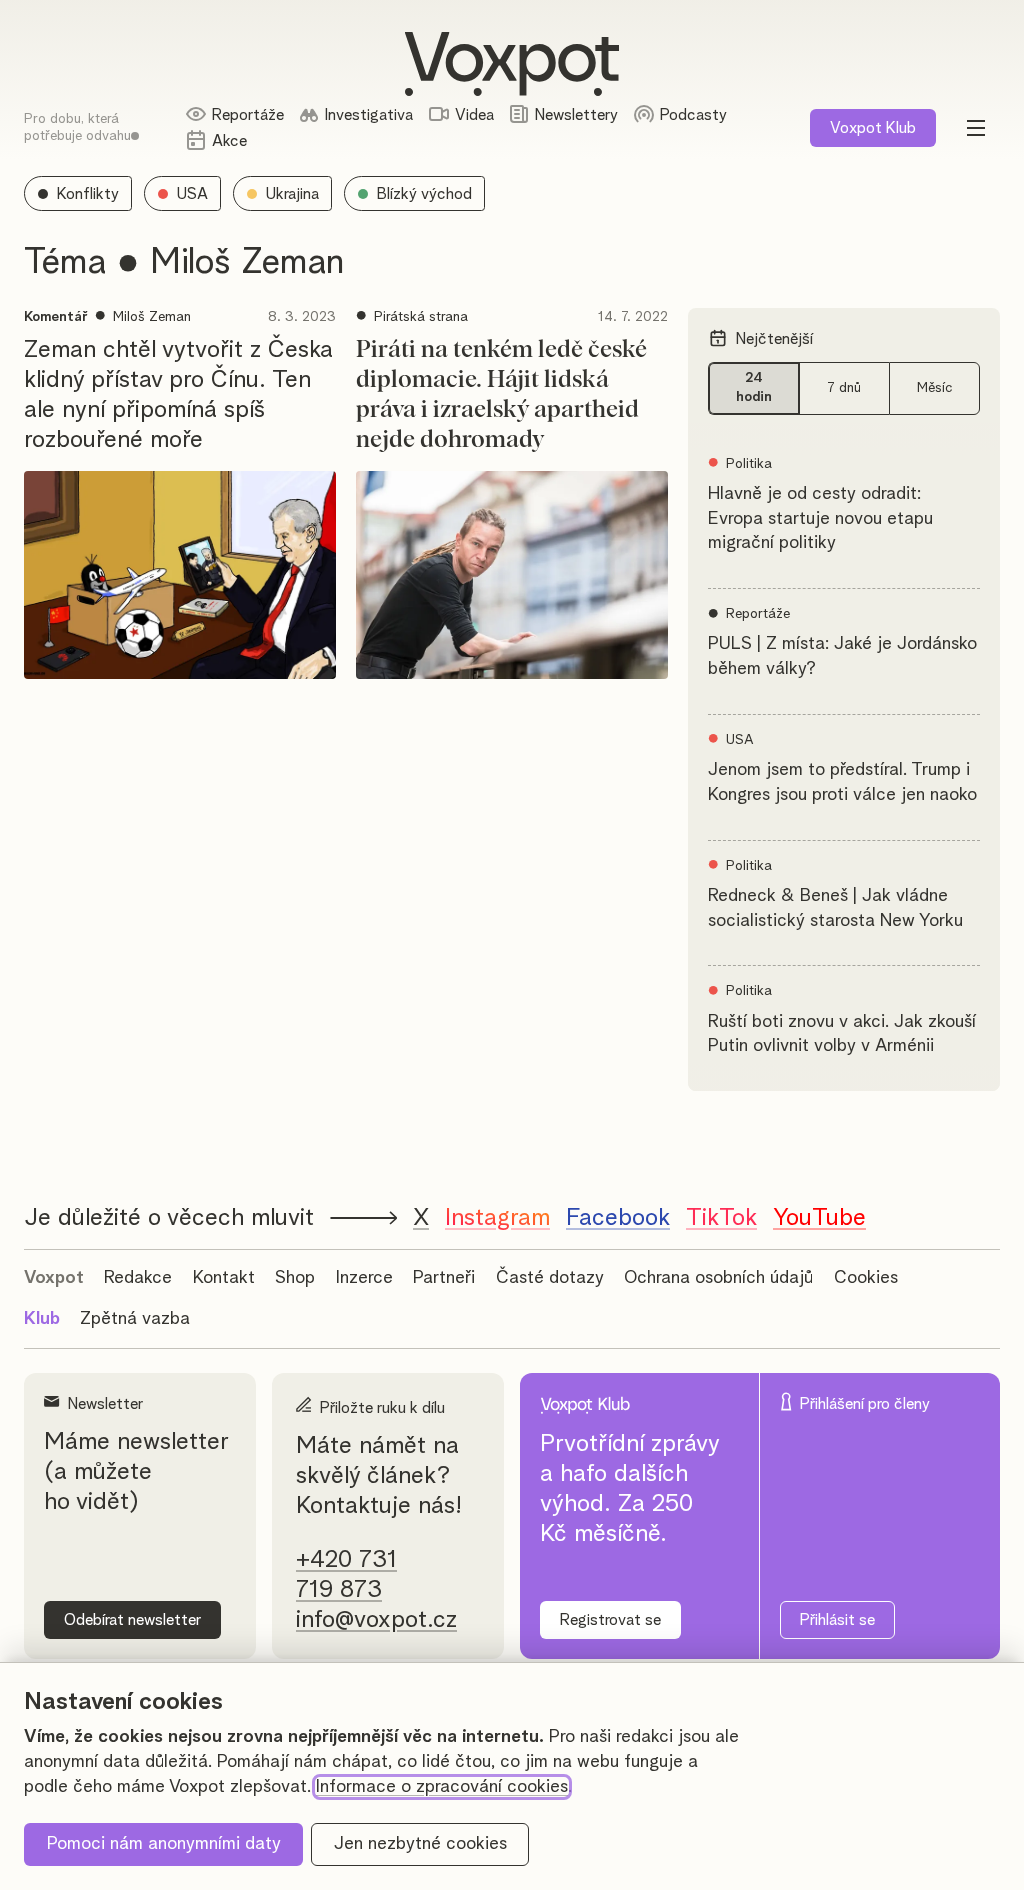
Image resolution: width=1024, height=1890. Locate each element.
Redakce (138, 1278)
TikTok (721, 1218)
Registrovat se (610, 1620)
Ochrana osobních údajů (718, 1278)
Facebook (618, 1218)
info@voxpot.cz (376, 1620)
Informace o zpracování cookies (442, 1787)
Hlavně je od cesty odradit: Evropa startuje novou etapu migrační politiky (820, 519)
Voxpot (54, 1278)
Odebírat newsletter (132, 1620)
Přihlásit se (837, 1620)
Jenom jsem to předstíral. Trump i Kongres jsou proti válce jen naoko (842, 782)
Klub (873, 128)
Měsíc (935, 388)
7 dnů (844, 388)
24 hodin (754, 387)
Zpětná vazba (135, 1319)
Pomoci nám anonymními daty (164, 1844)
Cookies (866, 1278)
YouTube (819, 1218)
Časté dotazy (550, 1278)
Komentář (56, 317)
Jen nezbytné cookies (420, 1844)
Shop (295, 1278)
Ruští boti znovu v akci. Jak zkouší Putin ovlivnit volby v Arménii (842, 1034)
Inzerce (364, 1278)
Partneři (444, 1278)
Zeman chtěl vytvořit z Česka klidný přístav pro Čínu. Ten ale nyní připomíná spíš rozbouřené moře (178, 395)
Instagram (497, 1218)
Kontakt (224, 1278)
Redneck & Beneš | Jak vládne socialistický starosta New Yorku (835, 908)
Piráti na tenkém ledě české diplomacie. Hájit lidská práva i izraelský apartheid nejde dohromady (501, 395)
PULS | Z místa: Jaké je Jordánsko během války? (842, 656)
